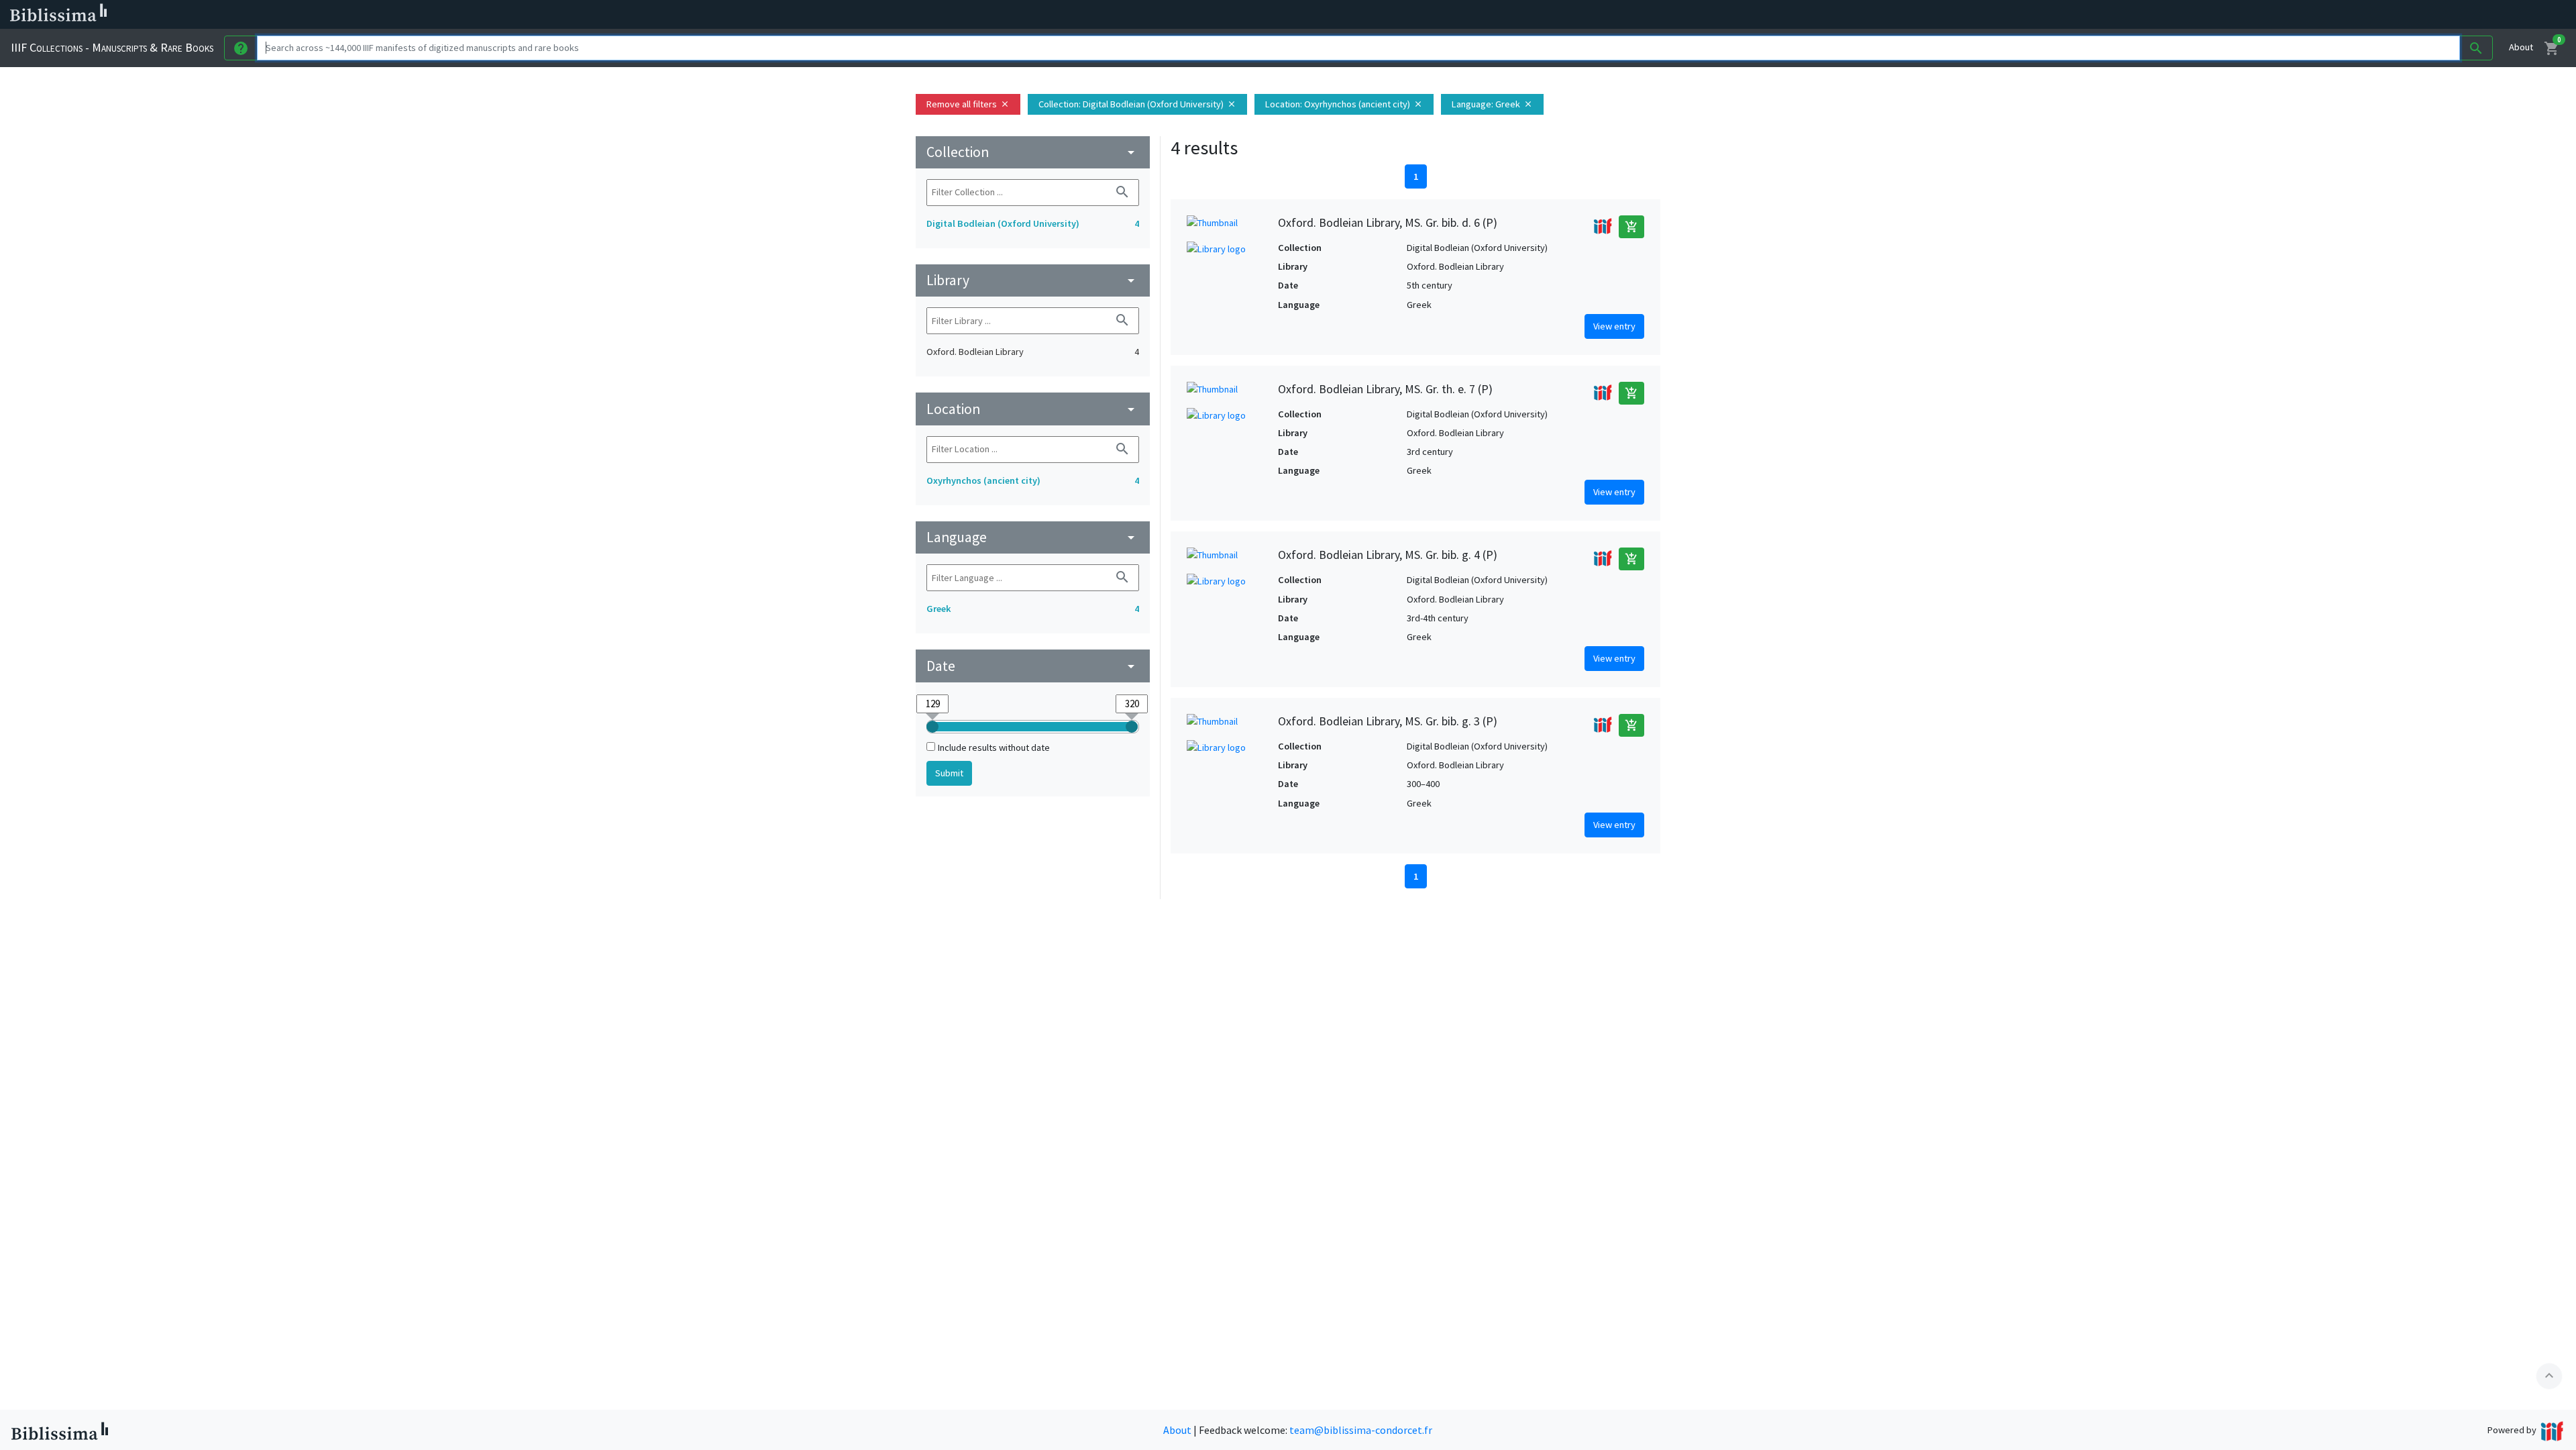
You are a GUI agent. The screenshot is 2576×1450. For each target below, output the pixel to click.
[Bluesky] (665, 15)
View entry (1614, 326)
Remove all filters (968, 104)
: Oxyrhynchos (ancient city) (1344, 104)
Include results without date (994, 747)
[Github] (730, 15)
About (2521, 47)
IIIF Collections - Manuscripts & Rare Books (112, 47)
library (1033, 280)
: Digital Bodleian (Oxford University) (1137, 104)
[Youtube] (708, 15)
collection (1033, 152)
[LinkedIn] (644, 15)
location (1033, 409)
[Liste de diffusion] (623, 15)
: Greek (1492, 104)
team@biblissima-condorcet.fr (1361, 1430)
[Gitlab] (751, 15)
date (1033, 666)
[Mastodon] (687, 15)
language (1033, 537)
